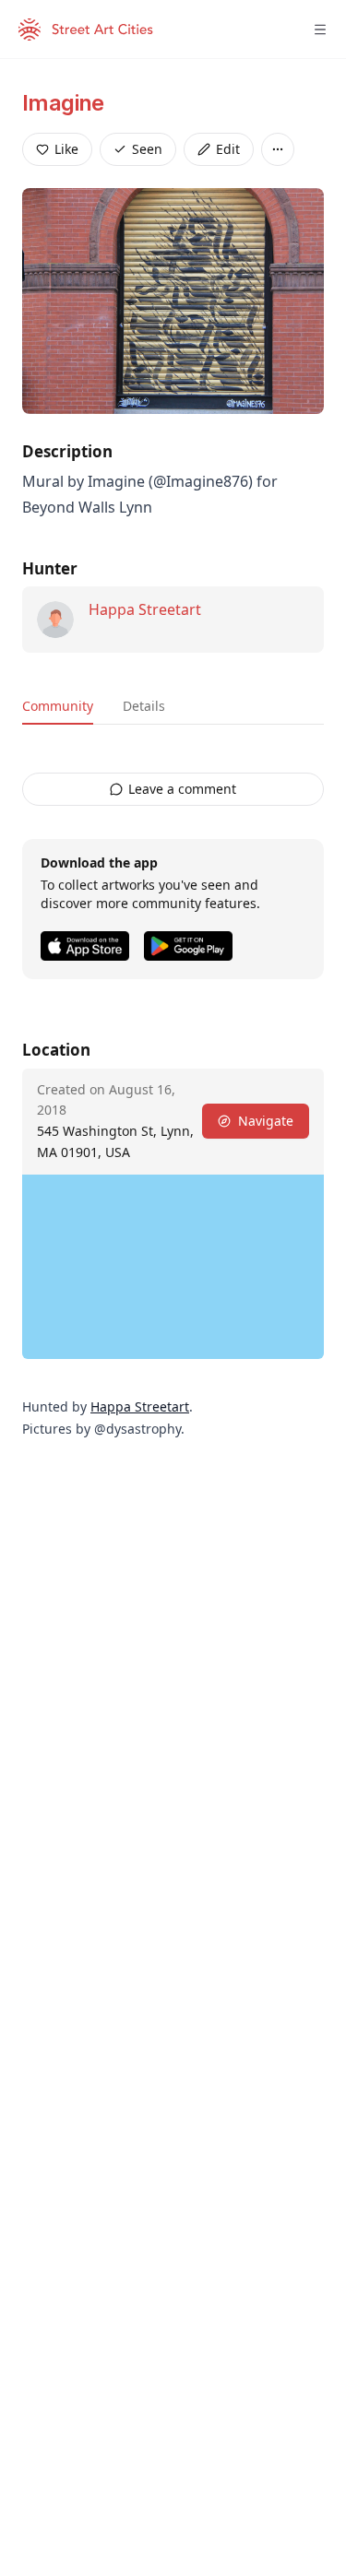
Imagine (63, 103)
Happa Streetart (145, 609)
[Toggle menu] (320, 30)
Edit (228, 149)
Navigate (266, 1121)
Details (144, 706)
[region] (173, 1267)
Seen (147, 149)
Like (66, 149)
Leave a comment (182, 789)
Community (58, 706)
